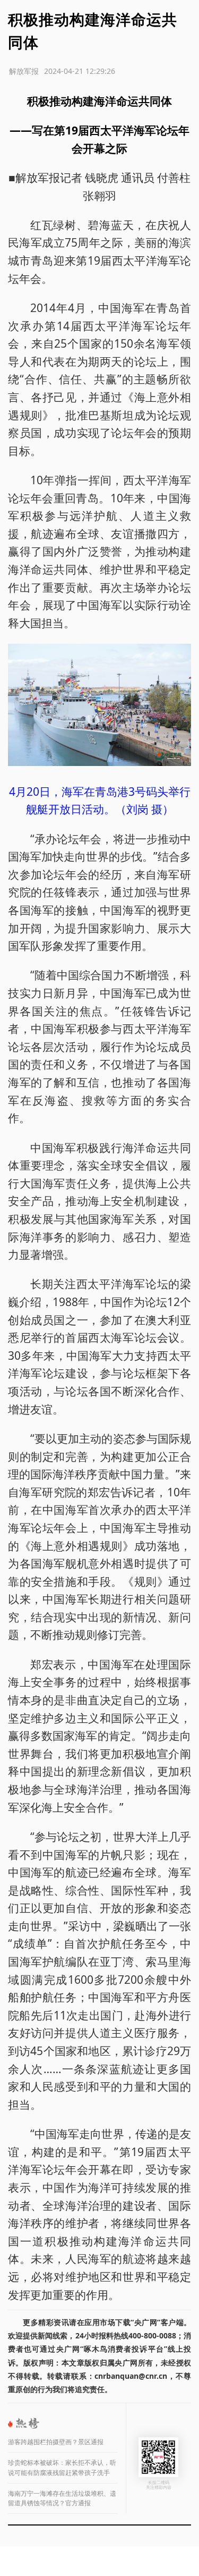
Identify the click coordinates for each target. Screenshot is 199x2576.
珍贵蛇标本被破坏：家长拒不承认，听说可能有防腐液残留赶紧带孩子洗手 (62, 2468)
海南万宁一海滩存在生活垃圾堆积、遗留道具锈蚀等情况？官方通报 (62, 2498)
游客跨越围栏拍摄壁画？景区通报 (56, 2442)
